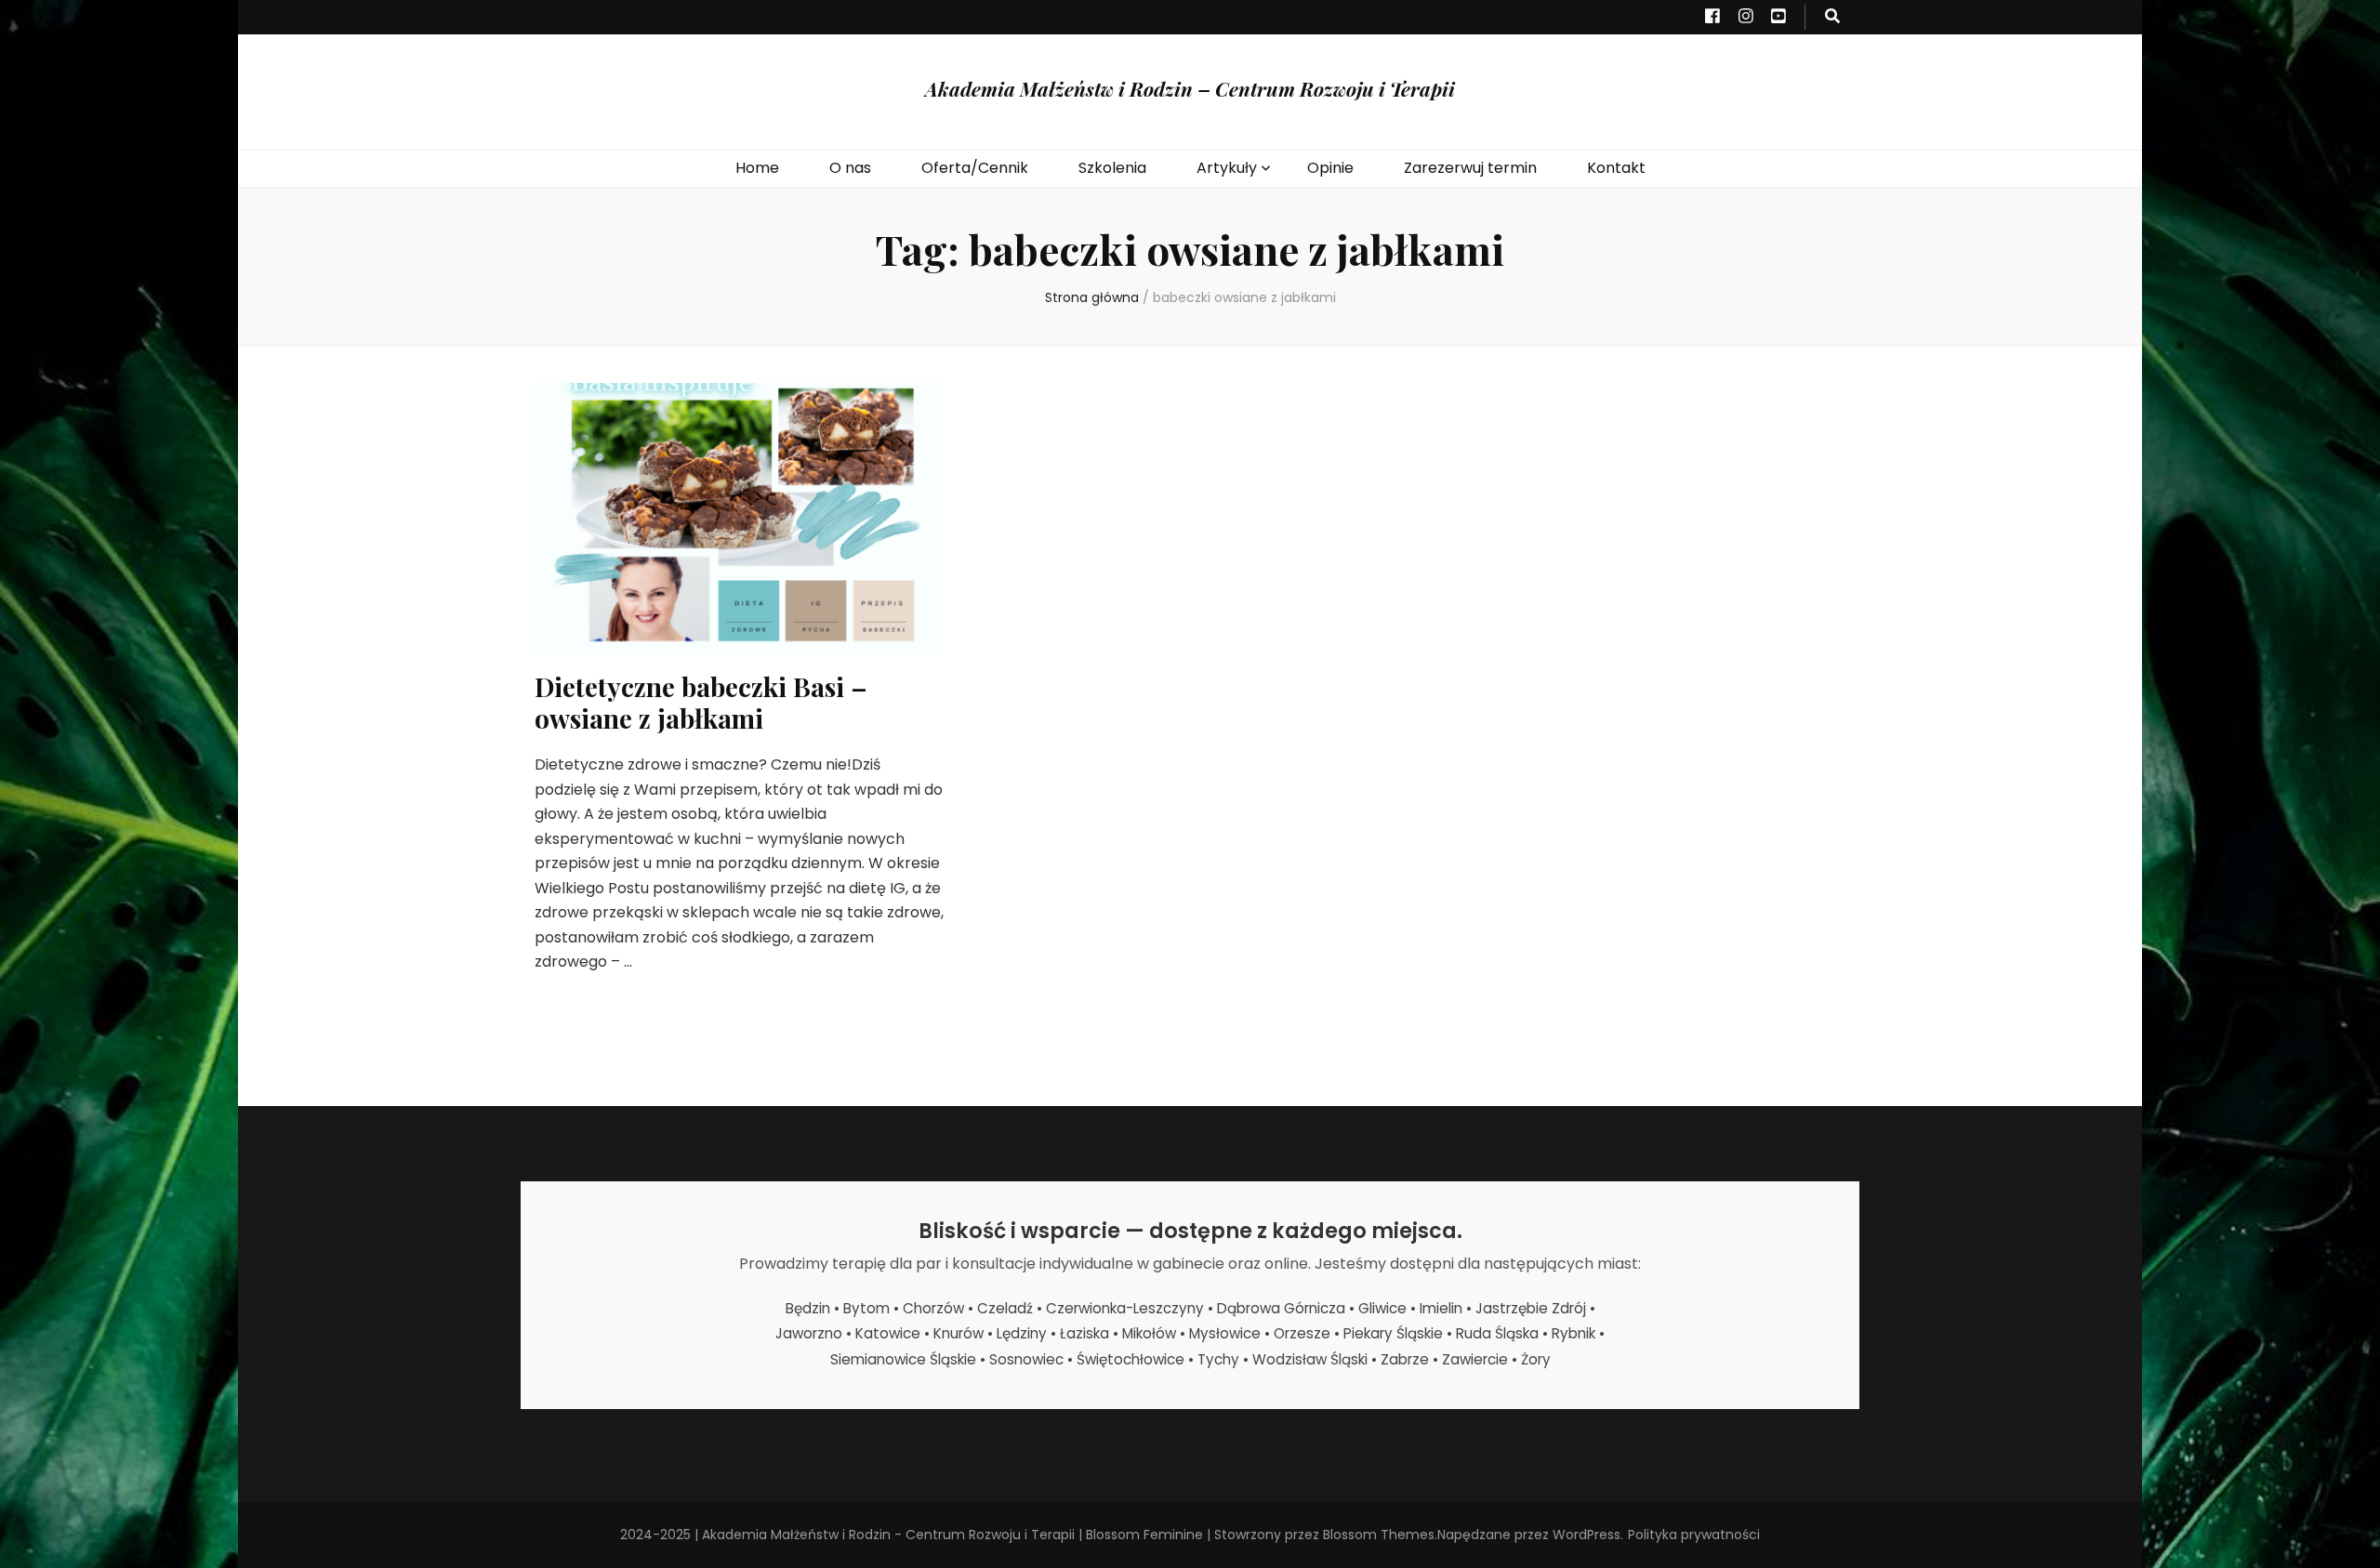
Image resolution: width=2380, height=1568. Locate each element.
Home (757, 168)
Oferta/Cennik (975, 168)
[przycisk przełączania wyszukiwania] (1832, 17)
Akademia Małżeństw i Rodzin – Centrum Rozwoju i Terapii (1190, 88)
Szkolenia (1112, 168)
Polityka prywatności (1694, 1535)
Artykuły (1227, 168)
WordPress (1587, 1535)
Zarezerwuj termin (1470, 168)
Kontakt (1616, 168)
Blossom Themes (1379, 1535)
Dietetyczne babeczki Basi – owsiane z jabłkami (701, 702)
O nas (850, 168)
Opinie (1330, 168)
